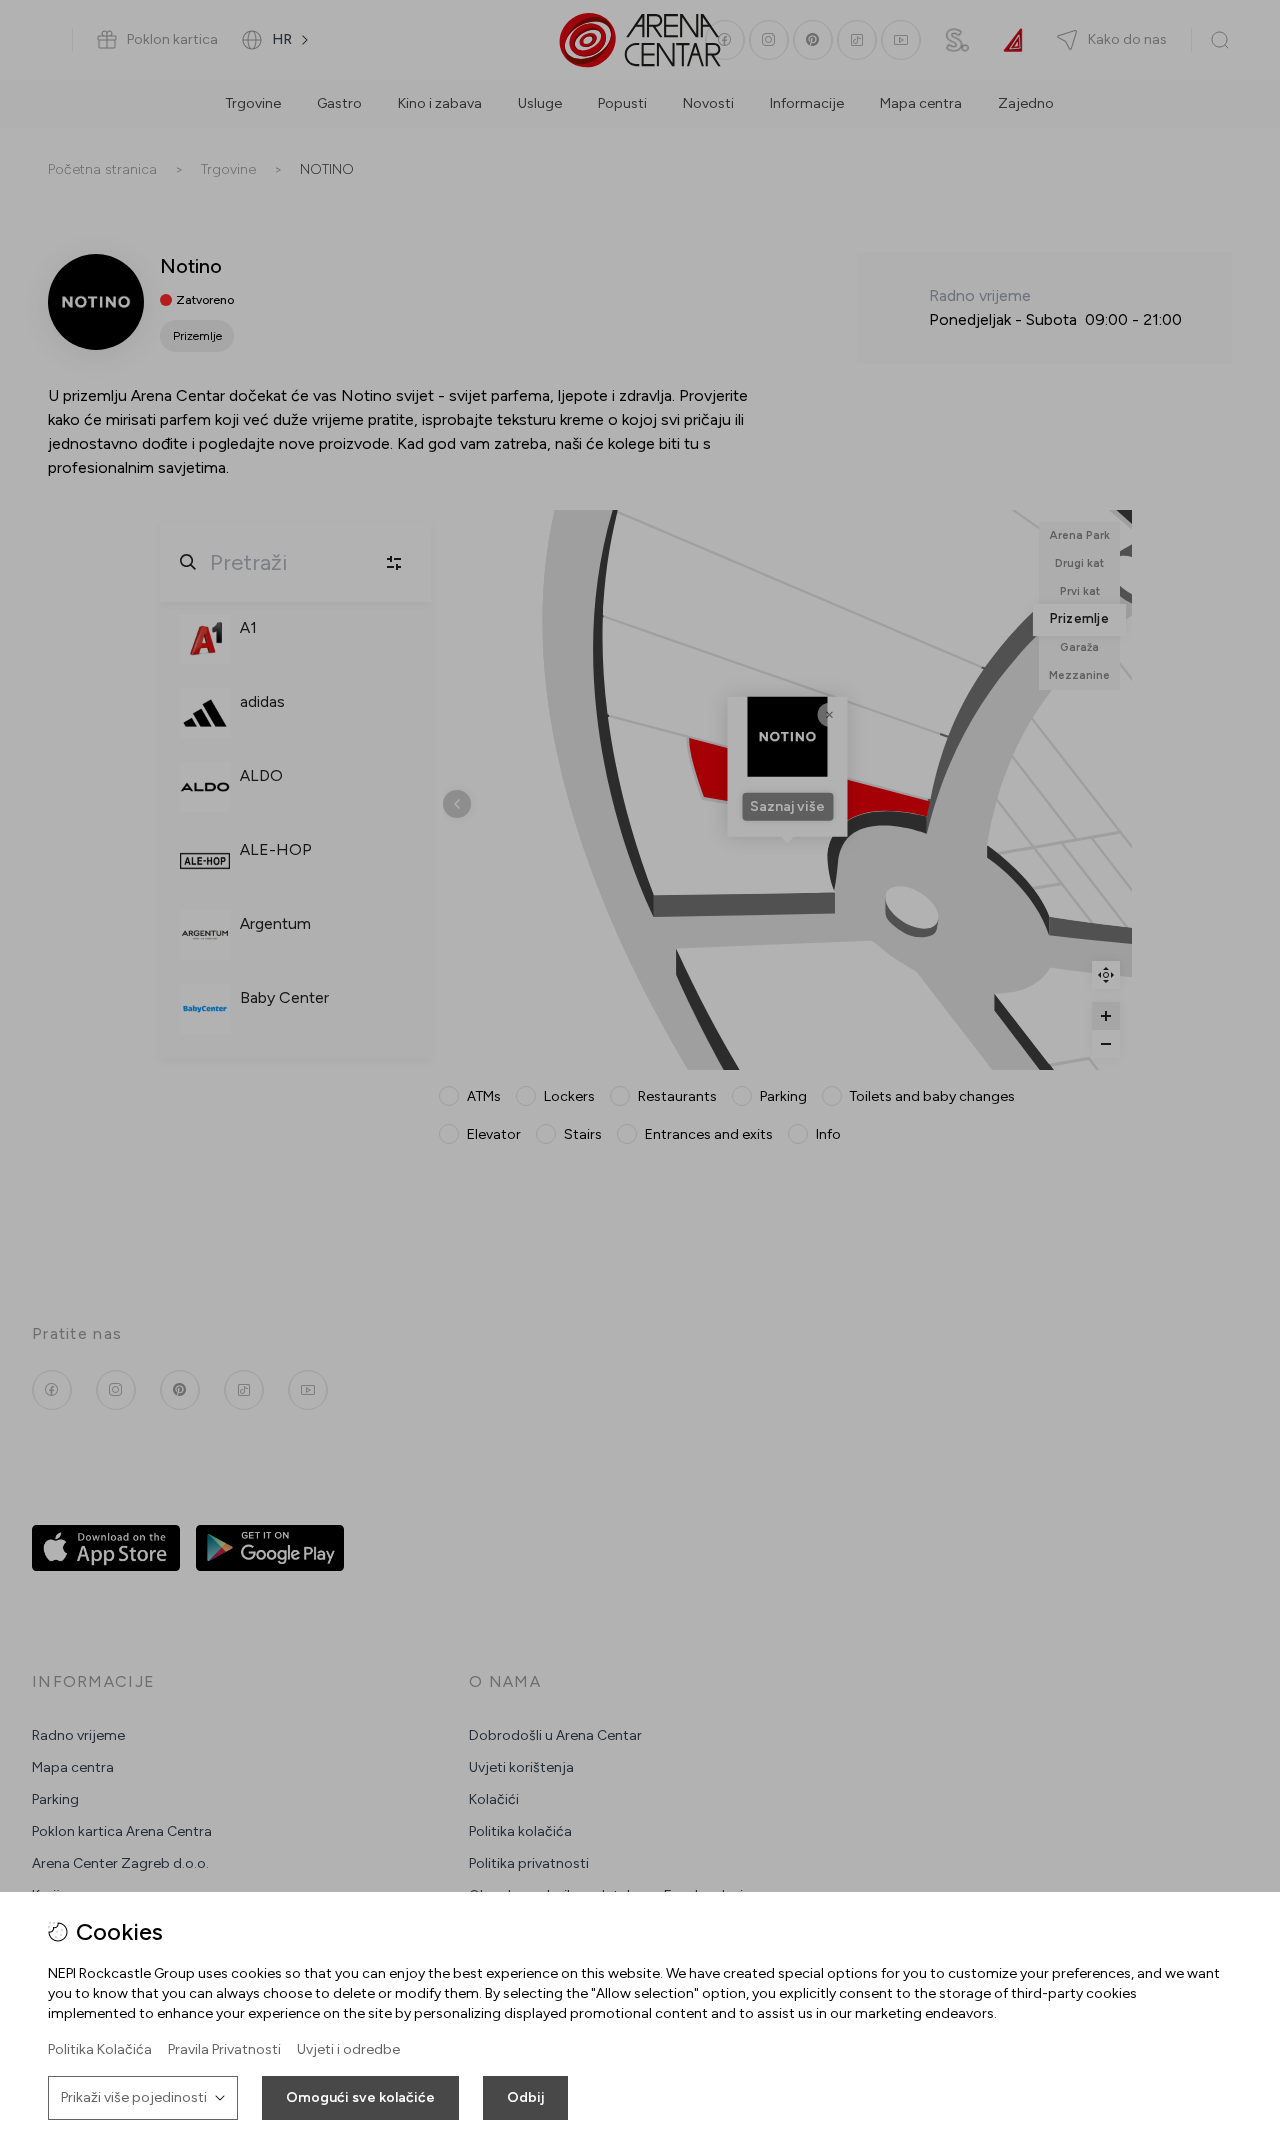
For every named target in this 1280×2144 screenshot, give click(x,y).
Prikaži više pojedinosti (134, 2097)
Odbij (525, 2097)
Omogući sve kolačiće (360, 2097)
